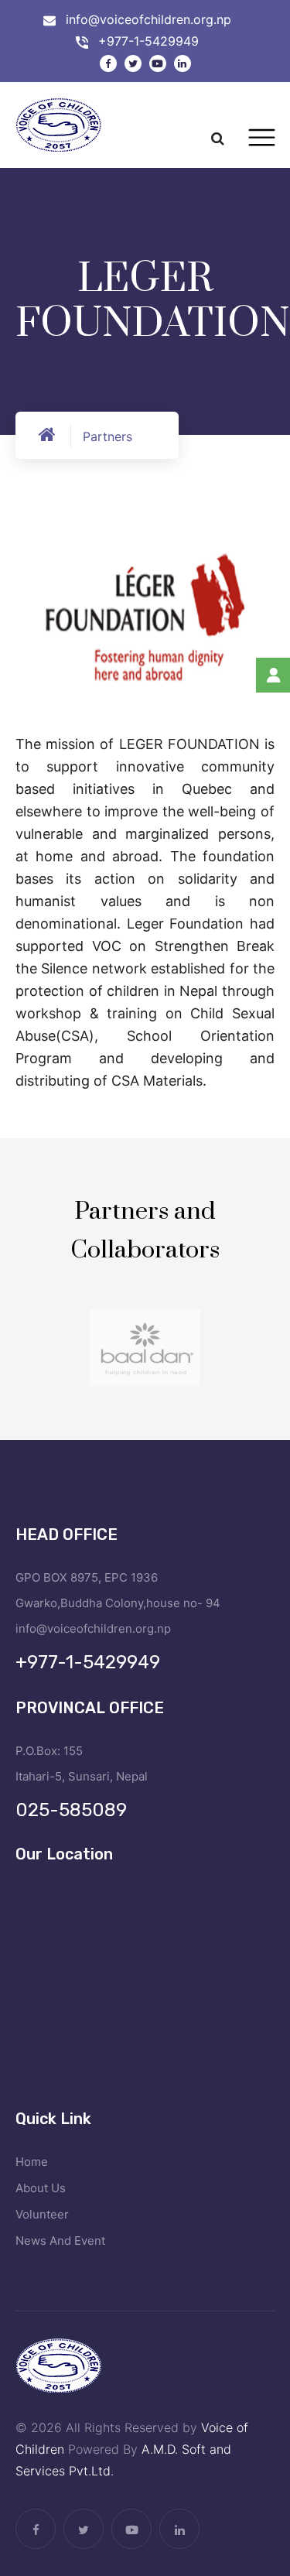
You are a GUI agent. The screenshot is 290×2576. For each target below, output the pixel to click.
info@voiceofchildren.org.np (148, 19)
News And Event (60, 2241)
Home (32, 2162)
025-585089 (71, 1810)
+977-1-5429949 (148, 41)
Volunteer (42, 2214)
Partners (107, 436)
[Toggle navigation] (262, 138)
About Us (41, 2188)
